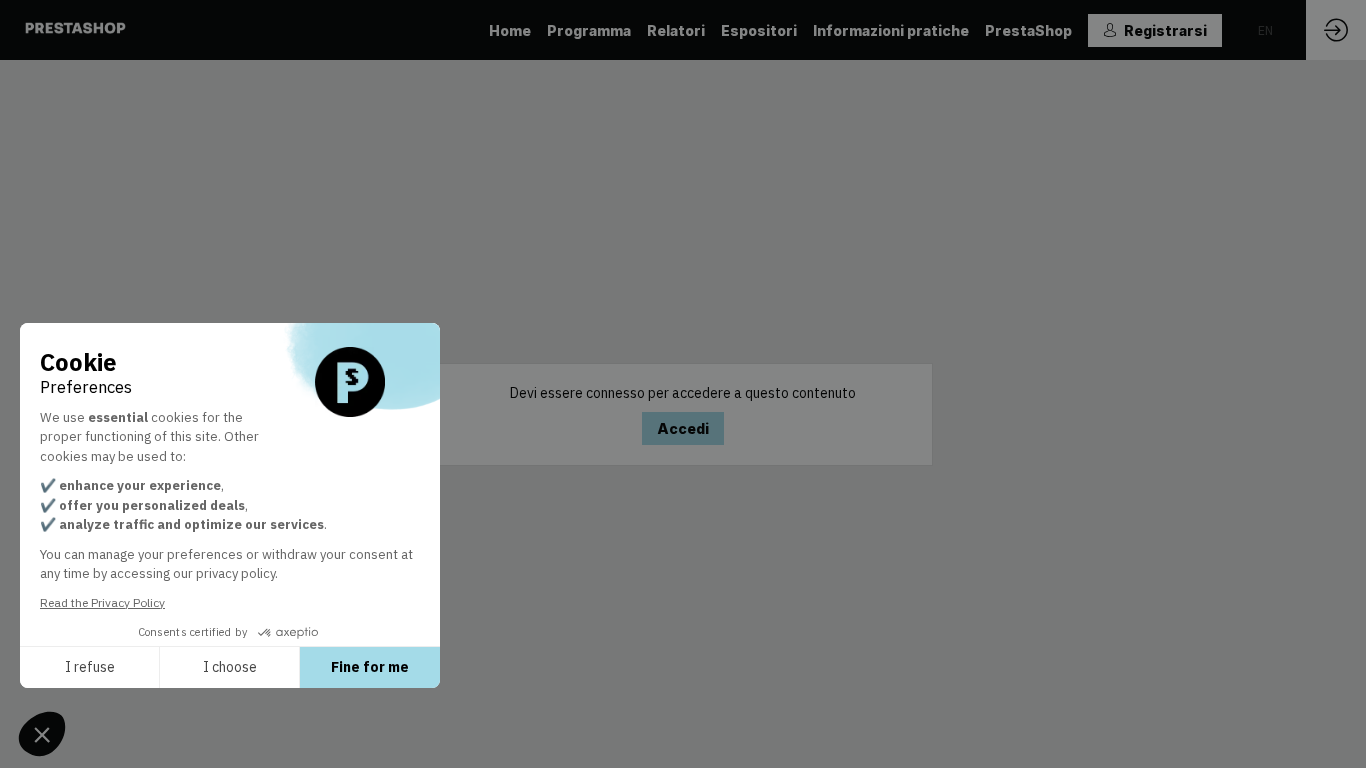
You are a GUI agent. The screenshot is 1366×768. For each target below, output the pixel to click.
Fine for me (370, 667)
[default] (676, 30)
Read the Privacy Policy (102, 602)
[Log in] (1336, 30)
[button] (1155, 30)
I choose (230, 667)
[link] (510, 30)
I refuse (90, 667)
